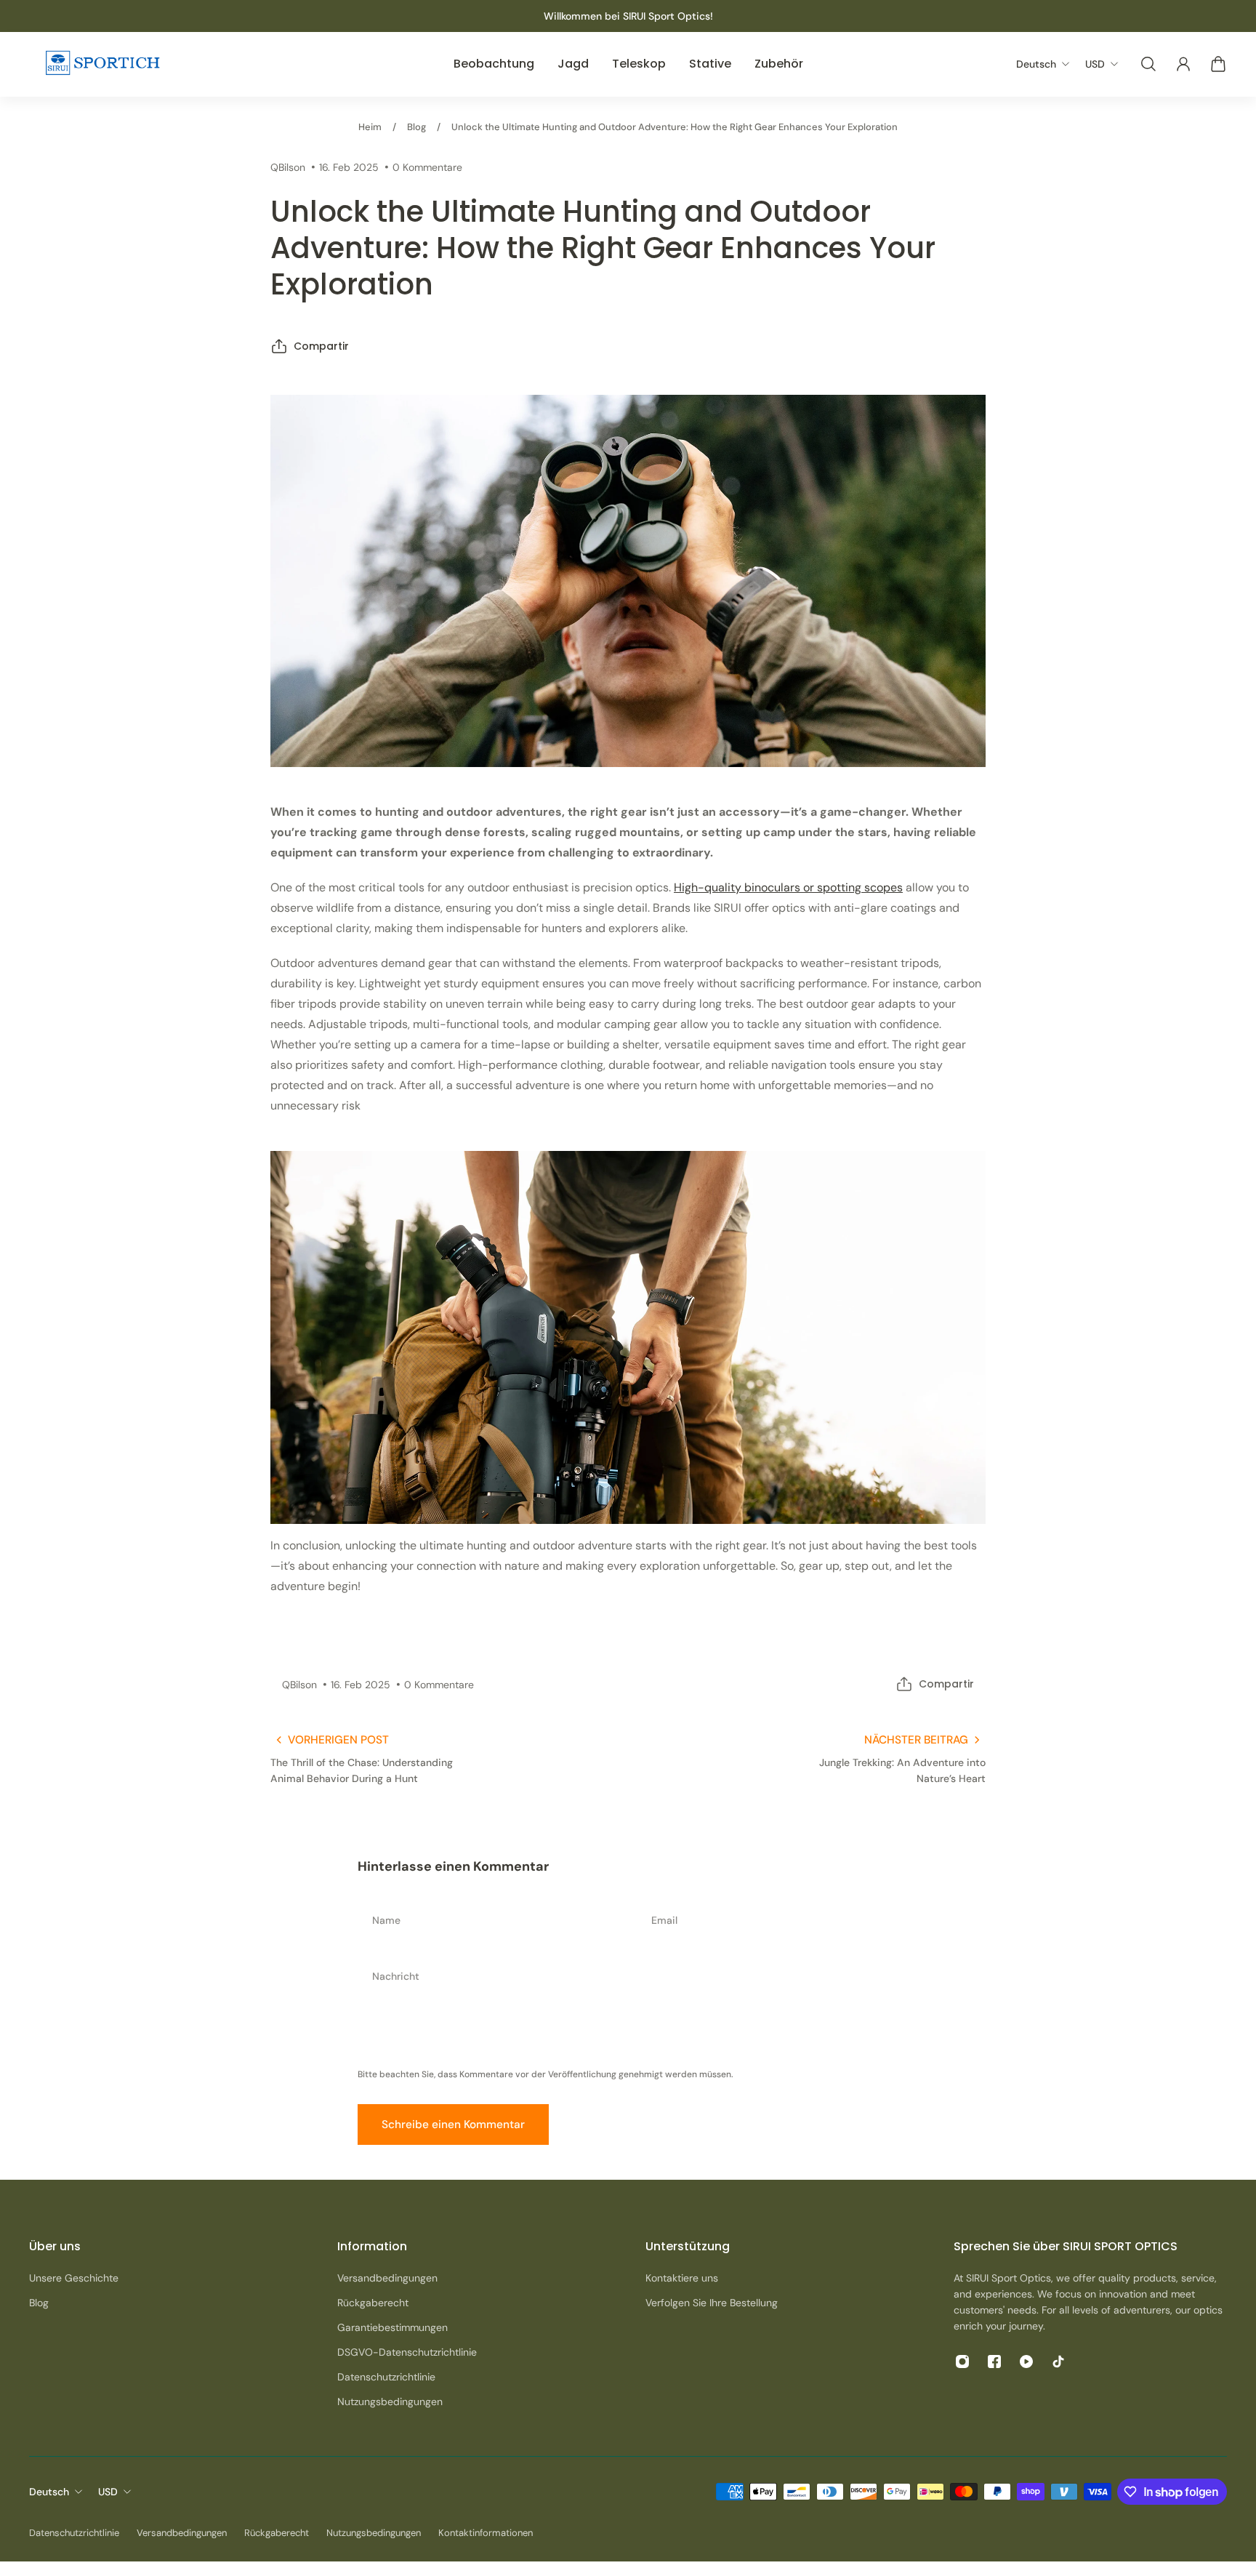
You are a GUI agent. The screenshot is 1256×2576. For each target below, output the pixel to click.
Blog (416, 127)
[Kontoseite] (1183, 64)
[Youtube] (1026, 2362)
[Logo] (102, 64)
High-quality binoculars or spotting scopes (788, 887)
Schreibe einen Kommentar (453, 2124)
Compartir (321, 346)
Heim (370, 127)
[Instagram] (962, 2362)
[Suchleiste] (1148, 64)
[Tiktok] (1058, 2362)
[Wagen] (1218, 64)
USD (108, 2492)
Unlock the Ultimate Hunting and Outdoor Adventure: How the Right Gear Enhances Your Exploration (675, 127)
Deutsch (49, 2492)
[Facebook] (994, 2362)
